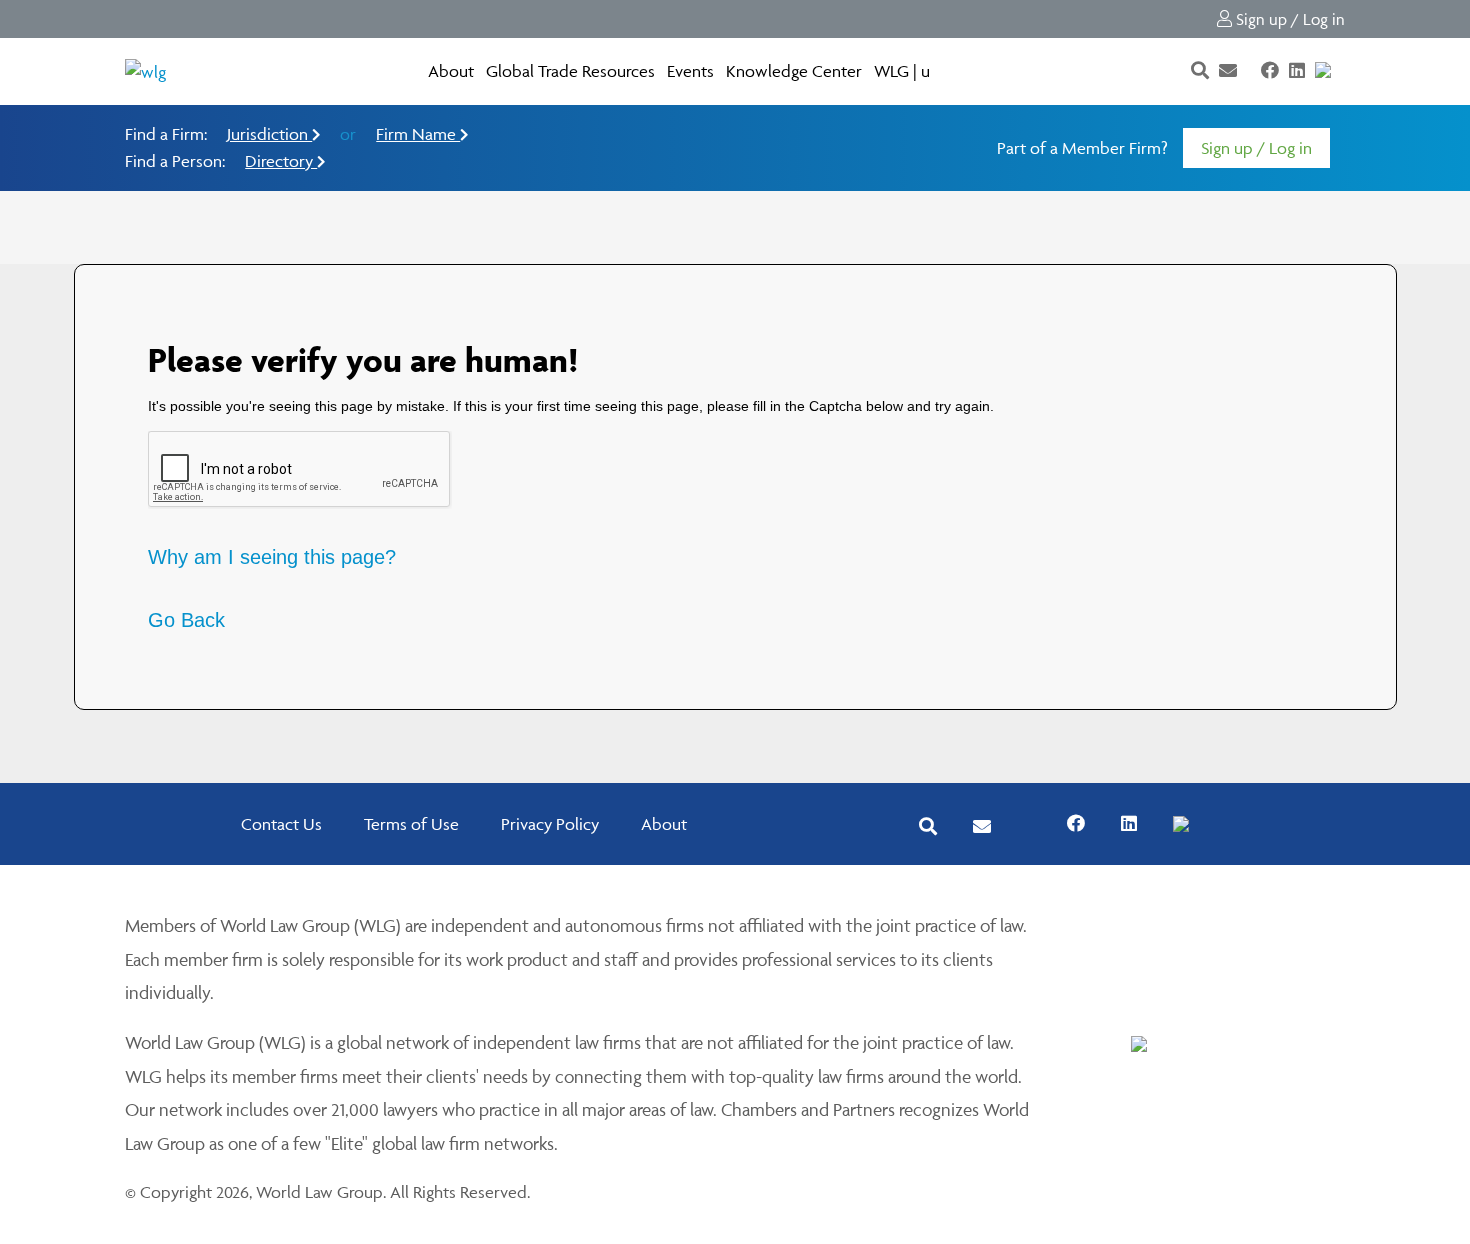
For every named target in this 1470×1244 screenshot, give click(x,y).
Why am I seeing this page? (272, 557)
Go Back (186, 620)
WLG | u (902, 71)
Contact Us (281, 824)
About (451, 71)
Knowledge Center (794, 71)
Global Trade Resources (570, 71)
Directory (281, 161)
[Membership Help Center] (1343, 71)
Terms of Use (411, 824)
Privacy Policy (550, 824)
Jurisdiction (269, 134)
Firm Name (418, 134)
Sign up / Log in (1288, 19)
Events (690, 71)
